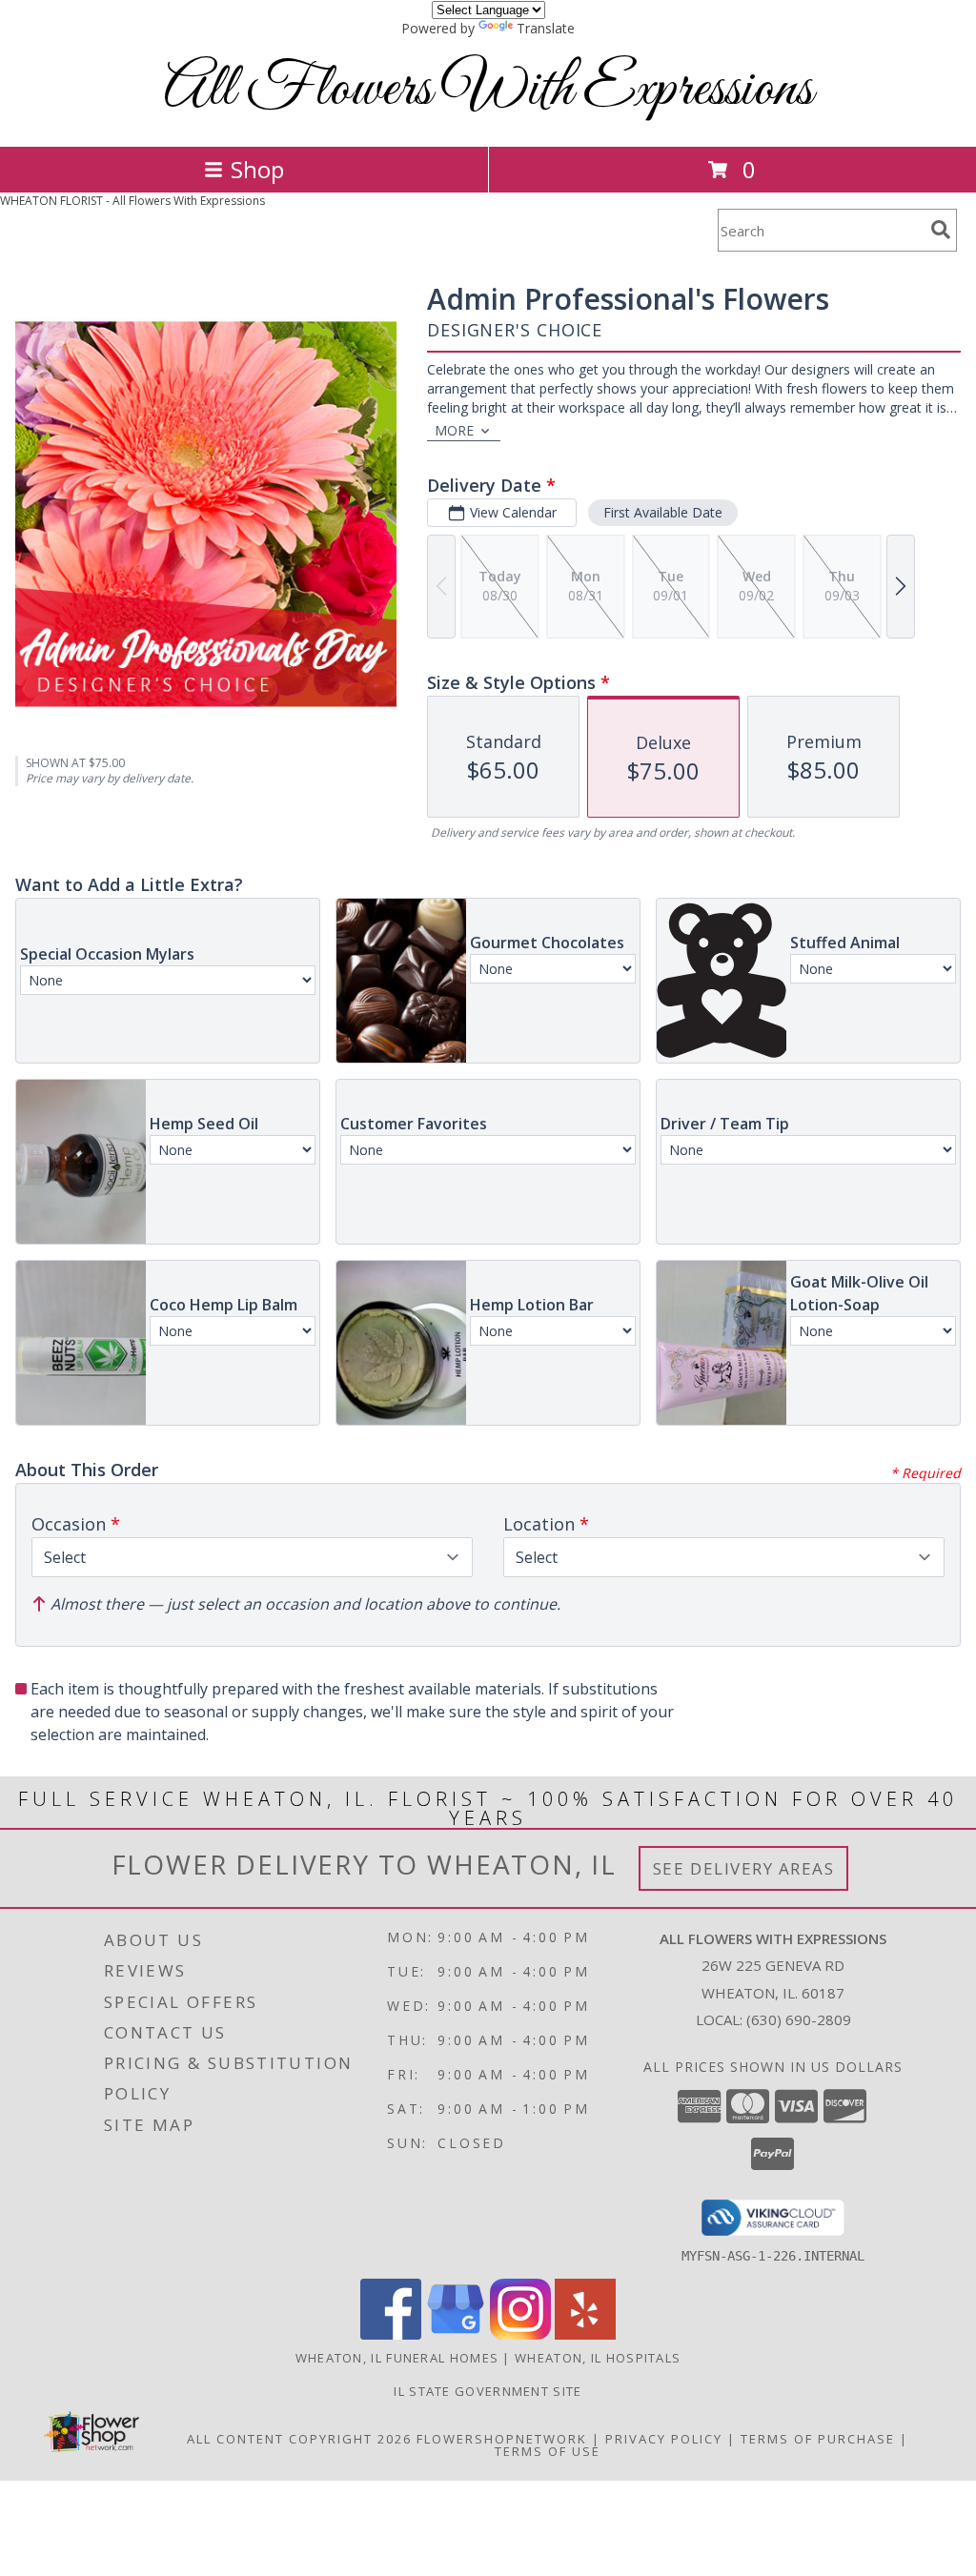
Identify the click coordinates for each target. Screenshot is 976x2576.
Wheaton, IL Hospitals (598, 2358)
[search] (941, 230)
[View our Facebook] (391, 2334)
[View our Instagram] (520, 2334)
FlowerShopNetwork (502, 2439)
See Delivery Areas (744, 1868)
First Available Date (663, 512)
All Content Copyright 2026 (299, 2439)
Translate (546, 28)
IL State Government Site (488, 2391)
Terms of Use (548, 2451)
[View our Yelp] (585, 2334)
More (454, 430)
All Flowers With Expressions (488, 90)
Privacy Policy (664, 2439)
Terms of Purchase (818, 2439)
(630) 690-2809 (799, 2019)
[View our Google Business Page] (456, 2334)
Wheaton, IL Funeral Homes (397, 2358)
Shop (257, 169)
